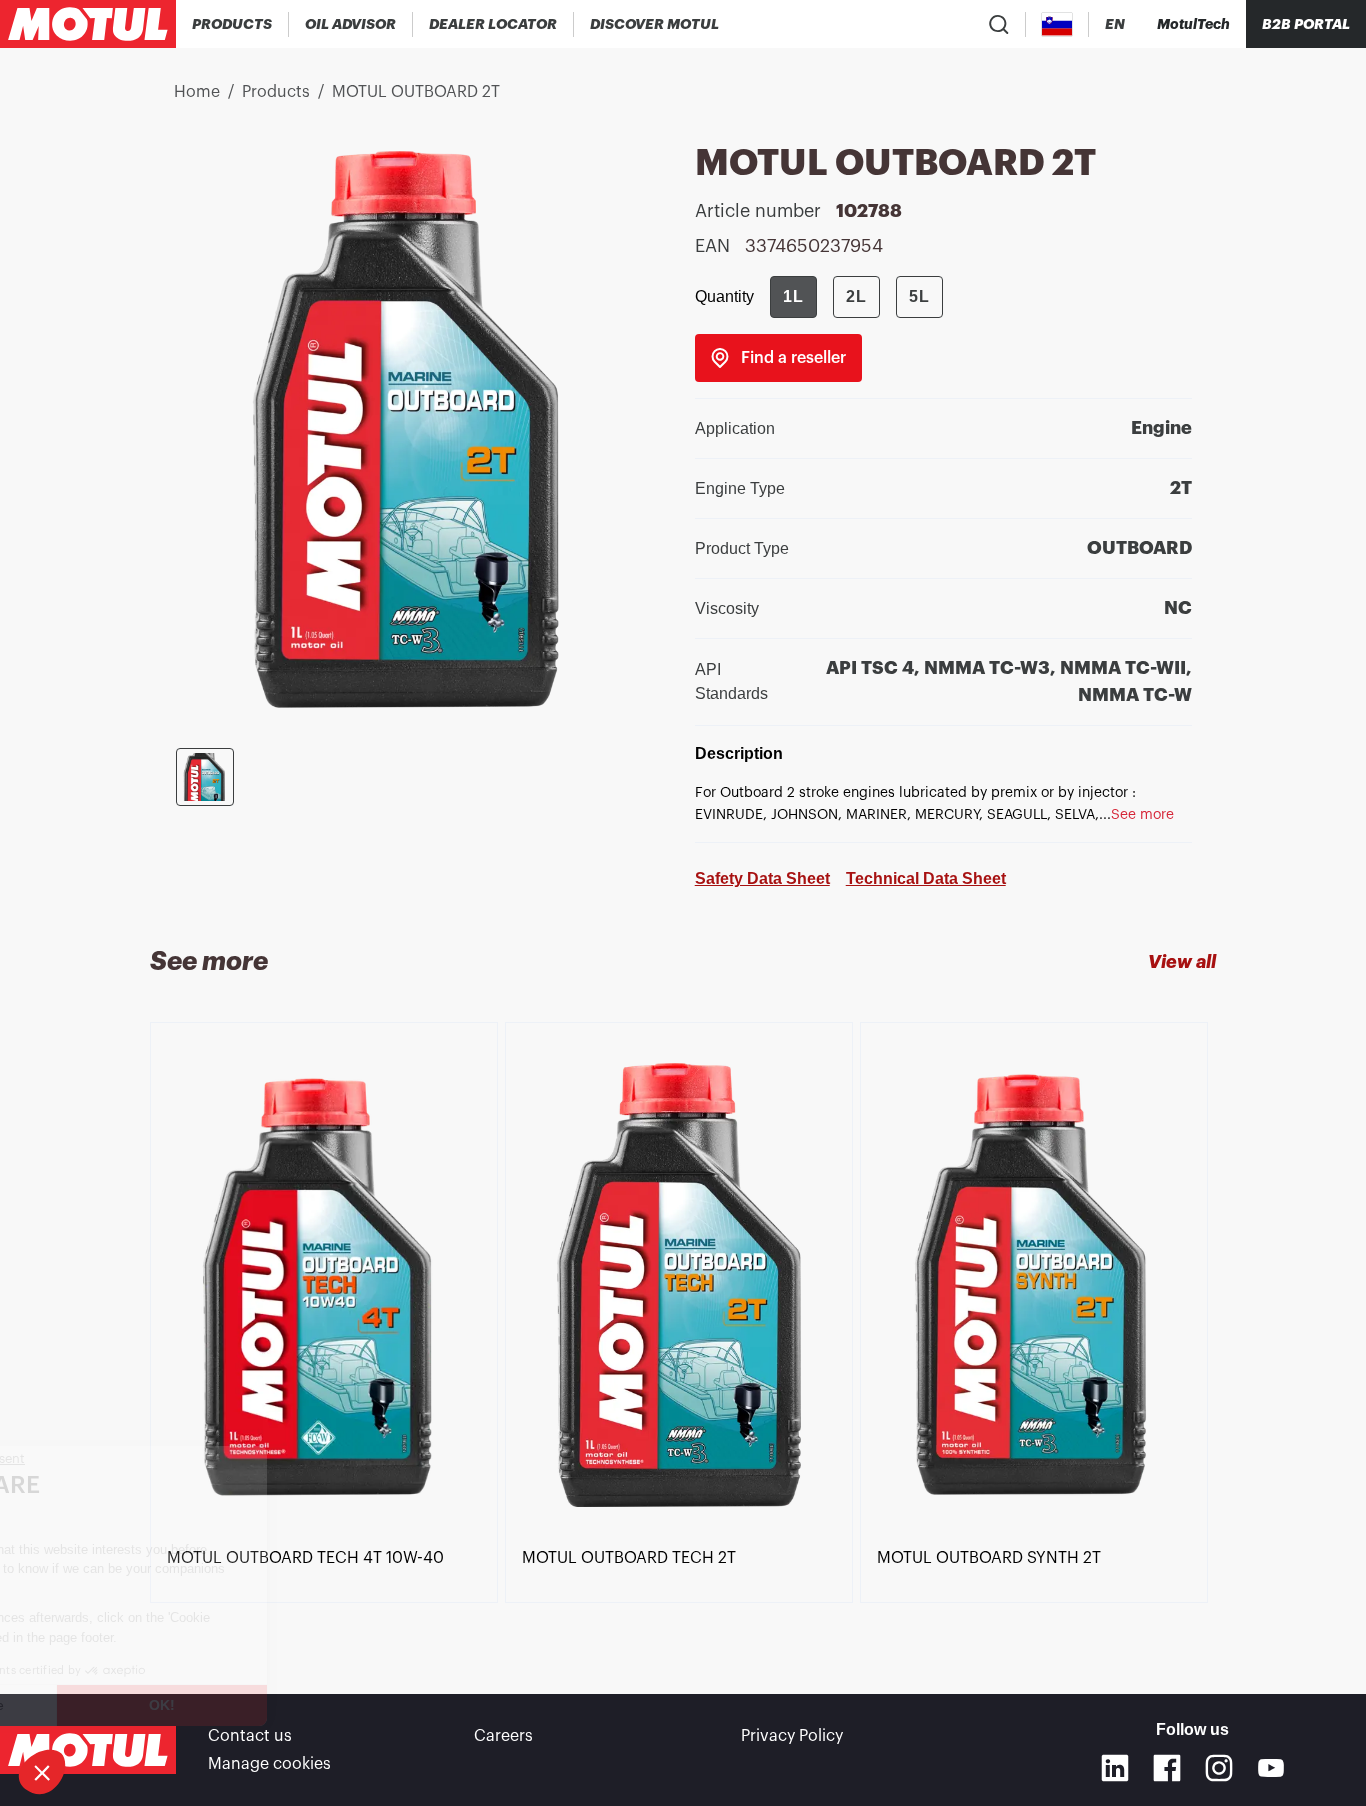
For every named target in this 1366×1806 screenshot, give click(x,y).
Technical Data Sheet (926, 878)
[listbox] (683, 1322)
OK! (335, 1705)
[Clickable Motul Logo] (88, 24)
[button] (42, 1772)
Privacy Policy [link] (792, 1736)
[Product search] (999, 24)
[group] (856, 297)
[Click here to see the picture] (205, 777)
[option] (327, 1288)
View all (1182, 962)
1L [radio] (793, 296)
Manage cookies (269, 1764)
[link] (778, 358)
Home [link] (197, 92)
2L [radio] (856, 296)
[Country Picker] (1057, 24)
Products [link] (276, 92)
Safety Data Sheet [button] (762, 878)
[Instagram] (1219, 1768)
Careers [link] (503, 1736)
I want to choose (125, 1705)
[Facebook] (1167, 1768)
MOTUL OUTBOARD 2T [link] (416, 92)
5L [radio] (919, 296)
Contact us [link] (250, 1736)
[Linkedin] (1115, 1768)
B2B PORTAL (1306, 24)
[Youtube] (1271, 1768)
